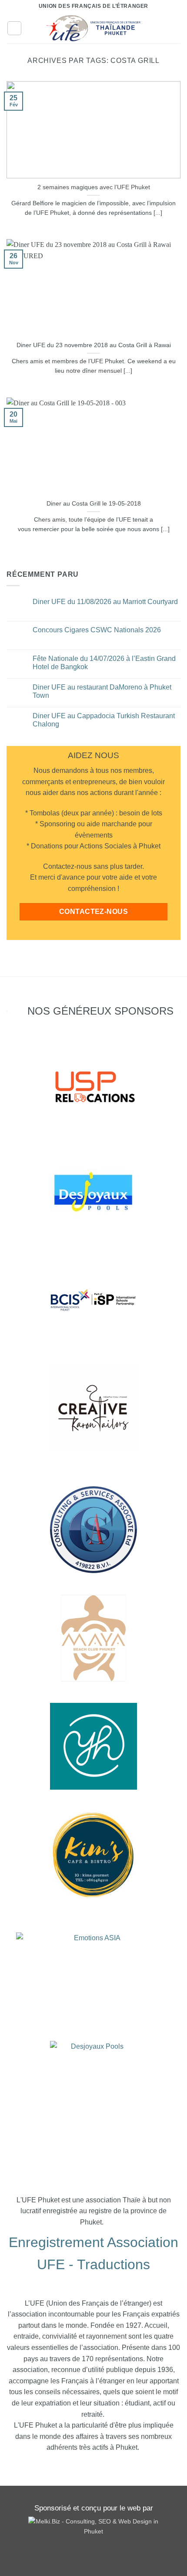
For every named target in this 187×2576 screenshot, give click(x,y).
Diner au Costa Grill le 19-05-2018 (94, 504)
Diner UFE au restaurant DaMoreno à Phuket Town (102, 691)
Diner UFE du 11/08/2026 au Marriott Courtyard (105, 602)
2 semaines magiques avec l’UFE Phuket (94, 187)
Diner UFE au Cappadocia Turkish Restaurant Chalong (104, 720)
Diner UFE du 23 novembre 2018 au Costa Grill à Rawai (94, 345)
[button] (14, 28)
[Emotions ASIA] (93, 1084)
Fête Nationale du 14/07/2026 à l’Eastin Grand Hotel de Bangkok (104, 663)
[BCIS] (93, 1530)
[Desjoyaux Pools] (93, 1192)
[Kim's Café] (93, 1855)
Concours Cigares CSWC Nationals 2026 (97, 630)
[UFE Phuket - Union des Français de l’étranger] (93, 28)
